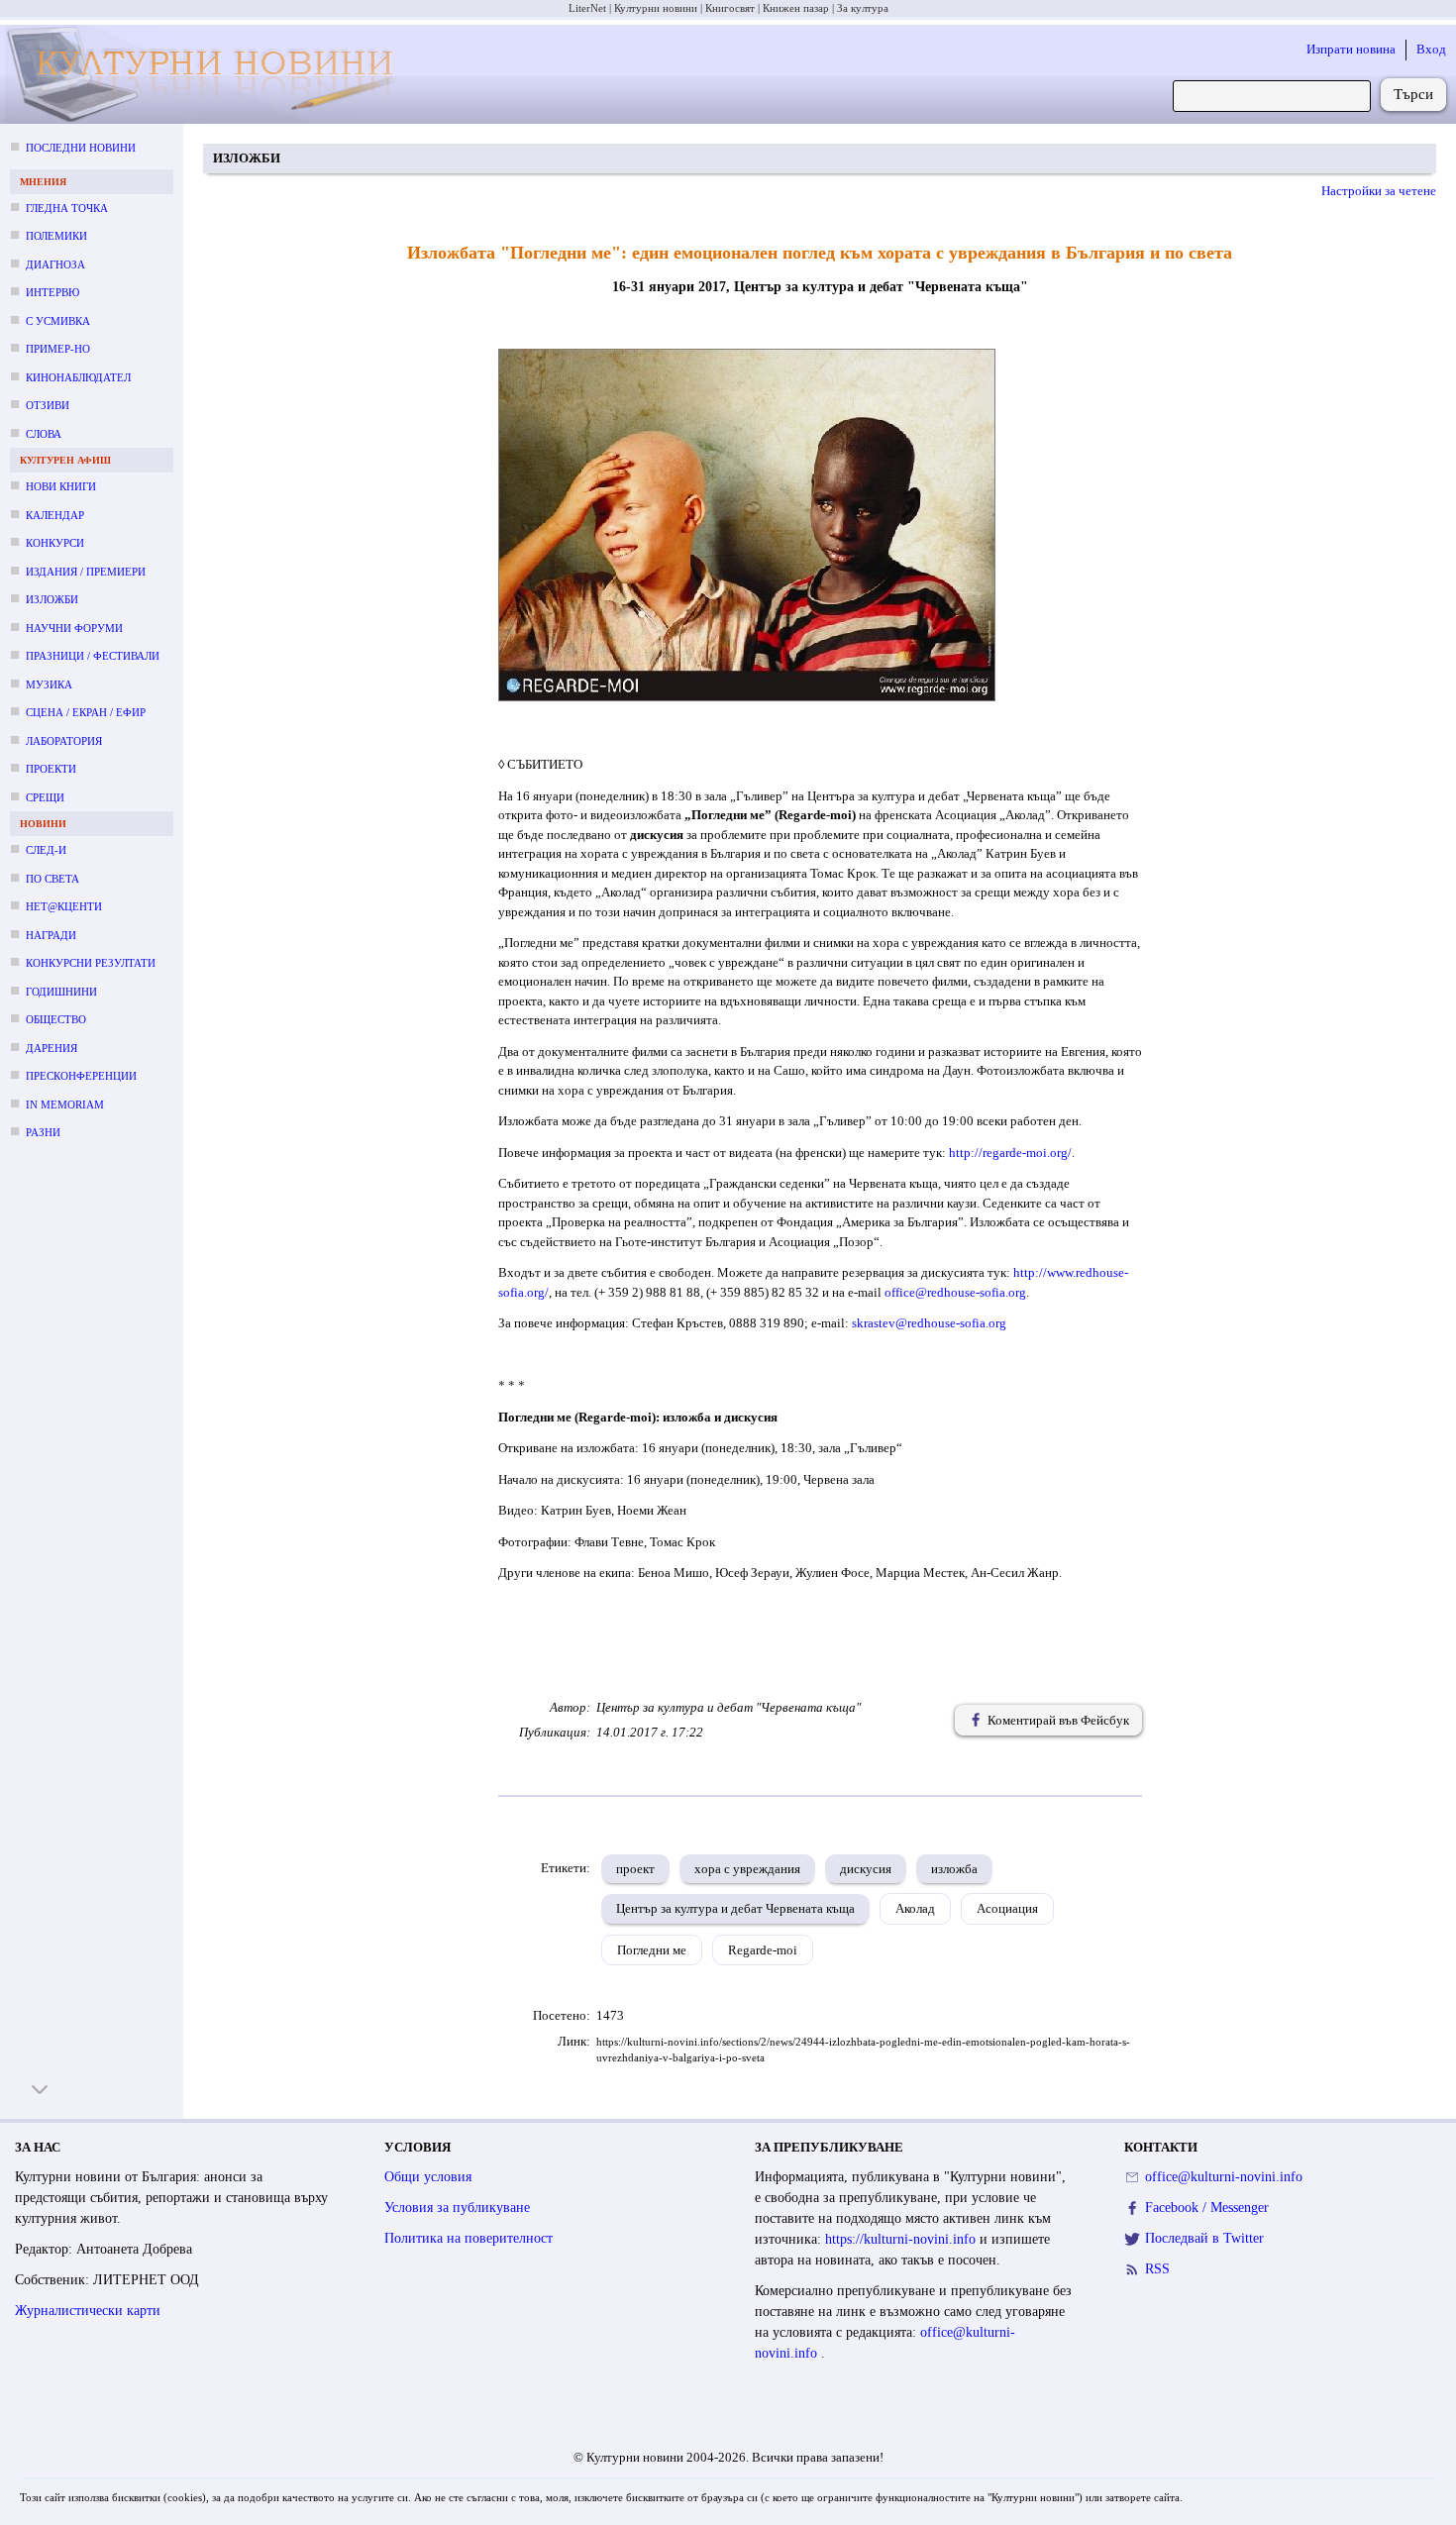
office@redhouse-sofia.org (955, 1292)
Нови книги (61, 486)
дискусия (866, 1869)
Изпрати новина (1351, 49)
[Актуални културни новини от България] (207, 75)
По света (52, 879)
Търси (1413, 94)
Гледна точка (67, 208)
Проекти (51, 769)
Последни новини (81, 148)
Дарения (52, 1048)
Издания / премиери (86, 572)
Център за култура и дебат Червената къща (735, 1908)
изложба (954, 1869)
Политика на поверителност (468, 2238)
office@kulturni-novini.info (1224, 2177)
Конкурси (55, 543)
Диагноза (55, 264)
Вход (1431, 49)
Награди (51, 935)
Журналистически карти (88, 2311)
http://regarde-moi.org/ (1010, 1153)
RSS (1157, 2269)
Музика (49, 684)
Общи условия (428, 2177)
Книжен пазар (796, 8)
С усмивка (58, 321)
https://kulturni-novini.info (902, 2239)
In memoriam (65, 1105)
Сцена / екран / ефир (86, 712)
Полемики (56, 236)
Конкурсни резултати (91, 963)
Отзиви (48, 405)
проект (635, 1869)
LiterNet (587, 8)
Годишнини (61, 992)
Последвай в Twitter (1204, 2238)
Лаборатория (64, 741)
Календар (55, 515)
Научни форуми (74, 628)
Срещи (45, 797)
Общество (56, 1019)
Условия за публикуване (457, 2208)
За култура (863, 8)
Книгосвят (730, 8)
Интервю (52, 292)
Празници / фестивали (93, 656)
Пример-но (58, 349)
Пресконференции (81, 1076)
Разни (43, 1132)
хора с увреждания (747, 1869)
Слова (44, 434)
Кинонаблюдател (78, 377)
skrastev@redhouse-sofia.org (929, 1323)
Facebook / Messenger (1207, 2208)
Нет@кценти (64, 906)
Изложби (52, 599)
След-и (46, 850)
